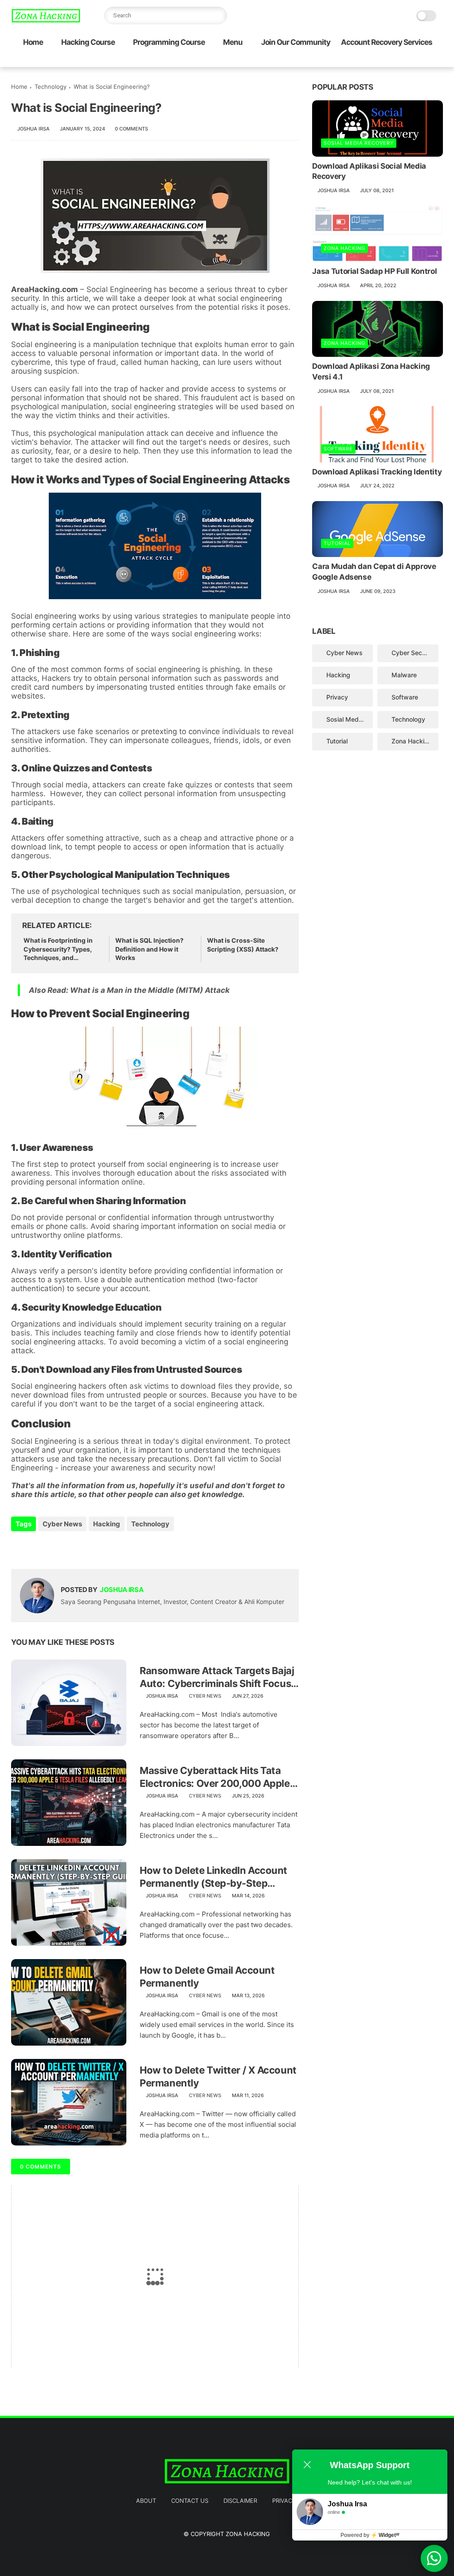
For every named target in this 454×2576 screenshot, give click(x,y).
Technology (51, 87)
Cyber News (62, 1524)
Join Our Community (296, 42)
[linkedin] (90, 1548)
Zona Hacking (344, 248)
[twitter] (381, 61)
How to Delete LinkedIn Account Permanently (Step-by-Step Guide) (213, 1877)
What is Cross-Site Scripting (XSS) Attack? (243, 945)
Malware (404, 675)
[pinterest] (410, 61)
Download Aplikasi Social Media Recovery (369, 171)
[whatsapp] (395, 61)
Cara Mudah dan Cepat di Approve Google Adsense (374, 572)
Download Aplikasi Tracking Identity (377, 472)
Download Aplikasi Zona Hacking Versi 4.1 (371, 371)
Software (338, 449)
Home (33, 42)
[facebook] (367, 61)
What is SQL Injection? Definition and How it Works (149, 949)
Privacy (337, 697)
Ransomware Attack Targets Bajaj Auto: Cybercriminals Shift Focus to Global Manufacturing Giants (217, 1677)
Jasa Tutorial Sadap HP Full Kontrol (374, 271)
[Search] (218, 16)
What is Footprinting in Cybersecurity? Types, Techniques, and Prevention (58, 949)
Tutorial (337, 543)
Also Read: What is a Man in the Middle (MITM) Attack (129, 990)
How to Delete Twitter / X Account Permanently (218, 2076)
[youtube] (438, 61)
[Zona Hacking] (46, 20)
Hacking (107, 1524)
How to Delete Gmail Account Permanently (207, 1977)
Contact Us (190, 2501)
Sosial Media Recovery (359, 143)
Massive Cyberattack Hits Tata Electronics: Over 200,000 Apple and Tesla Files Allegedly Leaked (215, 1777)
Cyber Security (413, 653)
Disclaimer (240, 2501)
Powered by (370, 2535)
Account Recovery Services (387, 42)
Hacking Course (88, 42)
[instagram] (424, 61)
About (146, 2501)
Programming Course (169, 42)
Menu (233, 42)
